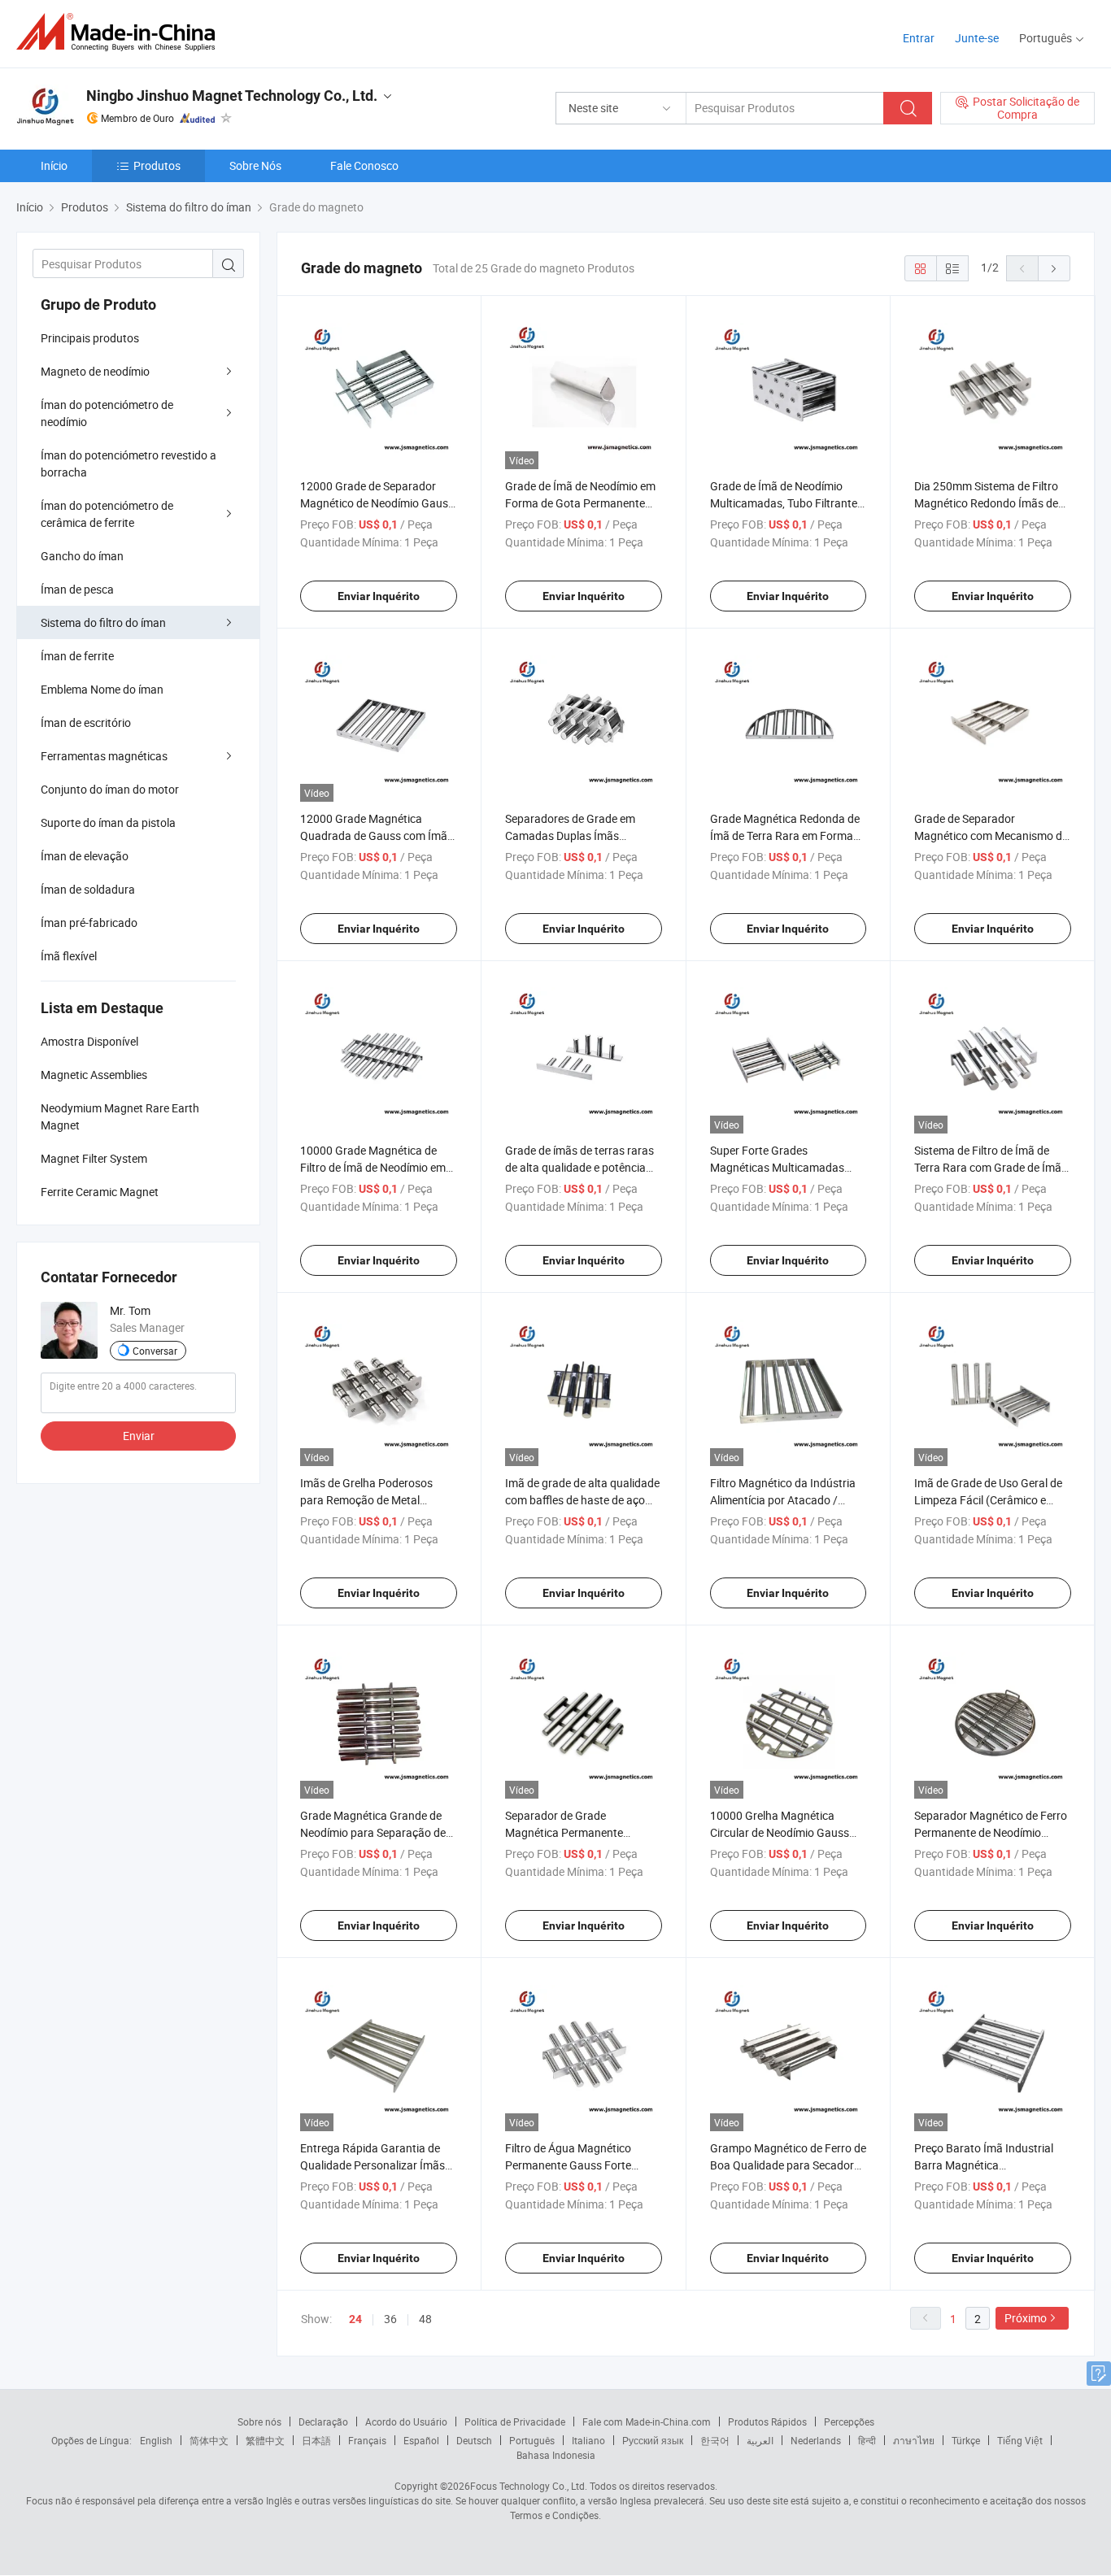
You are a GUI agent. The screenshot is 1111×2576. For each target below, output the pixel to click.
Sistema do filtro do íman (103, 622)
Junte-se (977, 38)
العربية (760, 2440)
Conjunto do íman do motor (110, 789)
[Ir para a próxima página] (1054, 268)
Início (54, 165)
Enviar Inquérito (379, 596)
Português (532, 2440)
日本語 (316, 2440)
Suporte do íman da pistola (108, 822)
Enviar (139, 1436)
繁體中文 (265, 2440)
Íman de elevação (85, 856)
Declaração (323, 2422)
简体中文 (209, 2440)
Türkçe (966, 2440)
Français (367, 2440)
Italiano (588, 2440)
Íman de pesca (77, 589)
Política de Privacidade (515, 2422)
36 (390, 2319)
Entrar (919, 38)
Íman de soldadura (88, 889)
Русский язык (653, 2440)
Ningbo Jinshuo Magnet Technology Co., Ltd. (232, 96)
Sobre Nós (255, 165)
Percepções (849, 2422)
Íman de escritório (86, 722)
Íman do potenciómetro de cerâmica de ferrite (107, 514)
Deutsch (474, 2440)
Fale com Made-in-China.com (647, 2422)
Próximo (1026, 2318)
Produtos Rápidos (767, 2422)
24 (355, 2319)
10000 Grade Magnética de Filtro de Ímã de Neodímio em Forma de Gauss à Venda (373, 1167)
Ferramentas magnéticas (104, 756)
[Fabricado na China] (121, 32)
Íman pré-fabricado (89, 922)
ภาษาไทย (914, 2440)
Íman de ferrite (77, 656)
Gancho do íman (82, 556)
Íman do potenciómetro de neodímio (107, 413)
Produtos (157, 165)
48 (425, 2319)
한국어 (715, 2440)
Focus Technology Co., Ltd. (529, 2486)
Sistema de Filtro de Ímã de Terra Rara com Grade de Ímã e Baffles (992, 1167)
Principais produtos (90, 338)
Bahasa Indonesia (556, 2455)
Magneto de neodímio (95, 371)
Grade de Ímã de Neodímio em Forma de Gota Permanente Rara (580, 503)
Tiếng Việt (1020, 2440)
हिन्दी (867, 2440)
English (156, 2440)
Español (421, 2440)
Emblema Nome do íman (102, 689)
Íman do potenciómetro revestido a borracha (129, 463)
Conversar (155, 1351)
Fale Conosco (364, 165)
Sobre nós (259, 2422)
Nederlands (816, 2440)
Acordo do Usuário (406, 2422)
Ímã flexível (69, 956)
